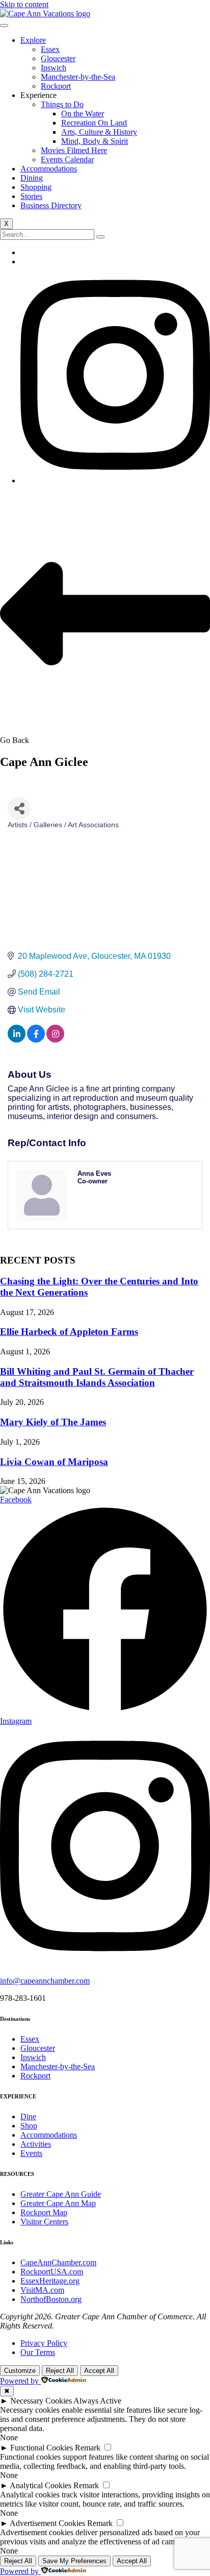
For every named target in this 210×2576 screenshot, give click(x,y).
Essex (50, 49)
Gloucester (58, 58)
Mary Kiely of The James (53, 1422)
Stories (31, 196)
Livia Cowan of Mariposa (54, 1462)
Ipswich (54, 68)
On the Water (83, 114)
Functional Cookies (42, 2448)
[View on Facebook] (36, 1040)
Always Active (97, 2401)
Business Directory (51, 205)
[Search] (100, 237)
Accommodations (49, 169)
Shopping (36, 187)
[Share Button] (19, 809)
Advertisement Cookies (47, 2523)
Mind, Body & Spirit (95, 141)
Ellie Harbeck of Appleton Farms (69, 1332)
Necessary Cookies (41, 2401)
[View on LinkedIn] (17, 1040)
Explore (33, 40)
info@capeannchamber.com (45, 1981)
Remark (88, 2448)
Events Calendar (67, 159)
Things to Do (62, 104)
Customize (20, 2371)
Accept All (99, 2371)
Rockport (56, 86)
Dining (32, 178)
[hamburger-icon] (4, 26)
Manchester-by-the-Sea (78, 77)
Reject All (60, 2371)
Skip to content (24, 4)
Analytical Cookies (41, 2485)
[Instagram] (115, 480)
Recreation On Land (94, 123)
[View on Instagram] (55, 1040)
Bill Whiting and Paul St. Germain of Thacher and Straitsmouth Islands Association (97, 1377)
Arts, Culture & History (99, 132)
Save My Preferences (74, 2561)
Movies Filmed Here (74, 150)
